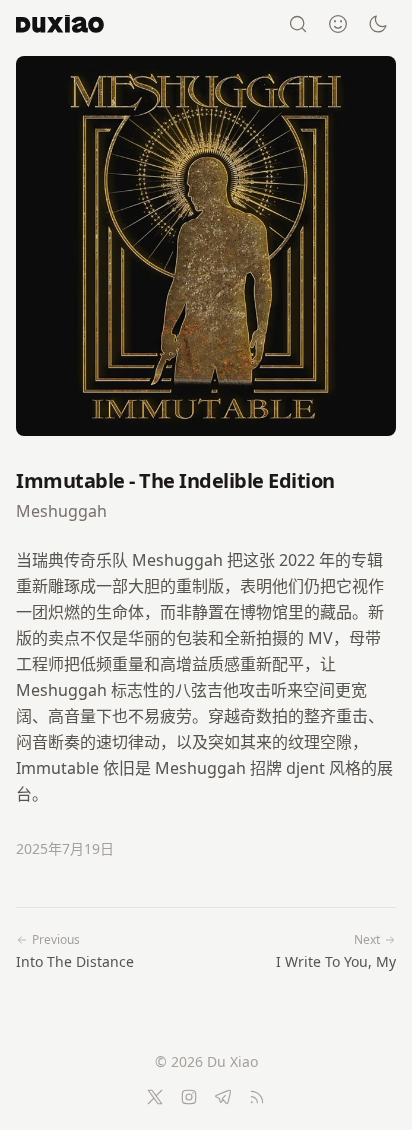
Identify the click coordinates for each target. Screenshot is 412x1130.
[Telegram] (223, 1097)
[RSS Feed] (257, 1097)
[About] (338, 24)
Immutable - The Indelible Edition (175, 480)
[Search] (298, 24)
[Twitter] (155, 1097)
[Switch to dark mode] (378, 24)
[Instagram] (189, 1097)
